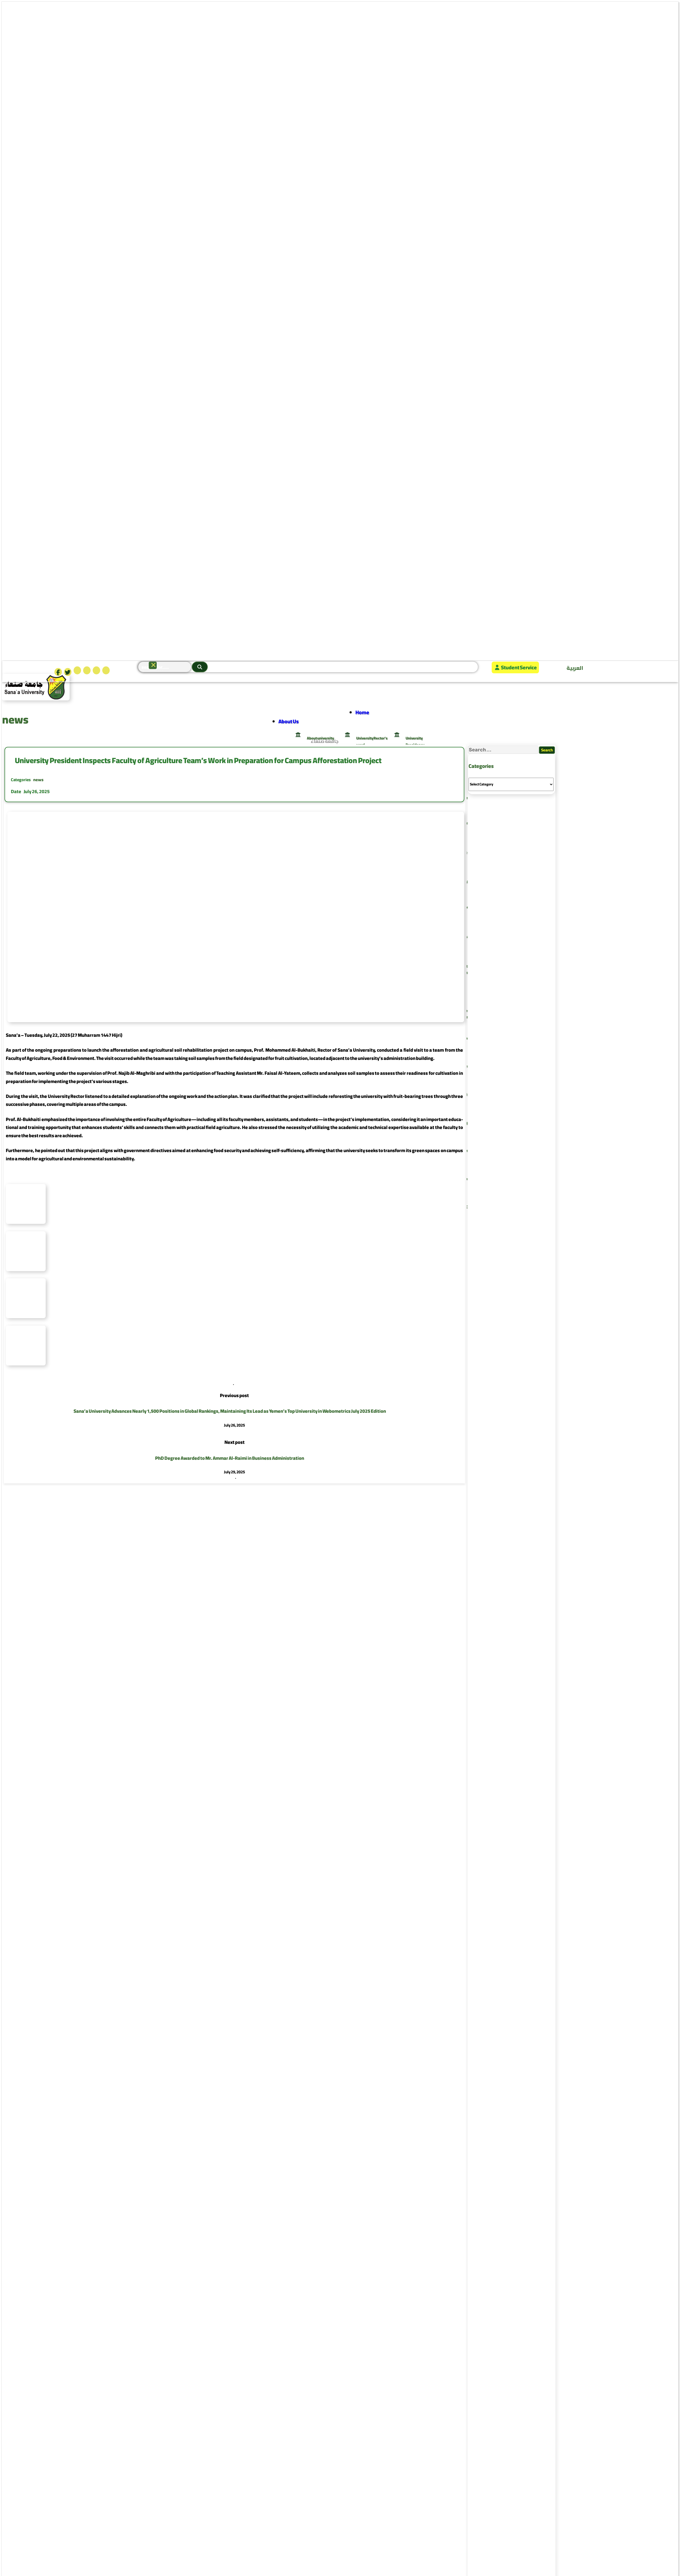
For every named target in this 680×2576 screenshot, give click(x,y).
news (38, 780)
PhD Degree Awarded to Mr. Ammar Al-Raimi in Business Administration (230, 1458)
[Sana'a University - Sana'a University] (36, 698)
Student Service (519, 667)
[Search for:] (503, 750)
